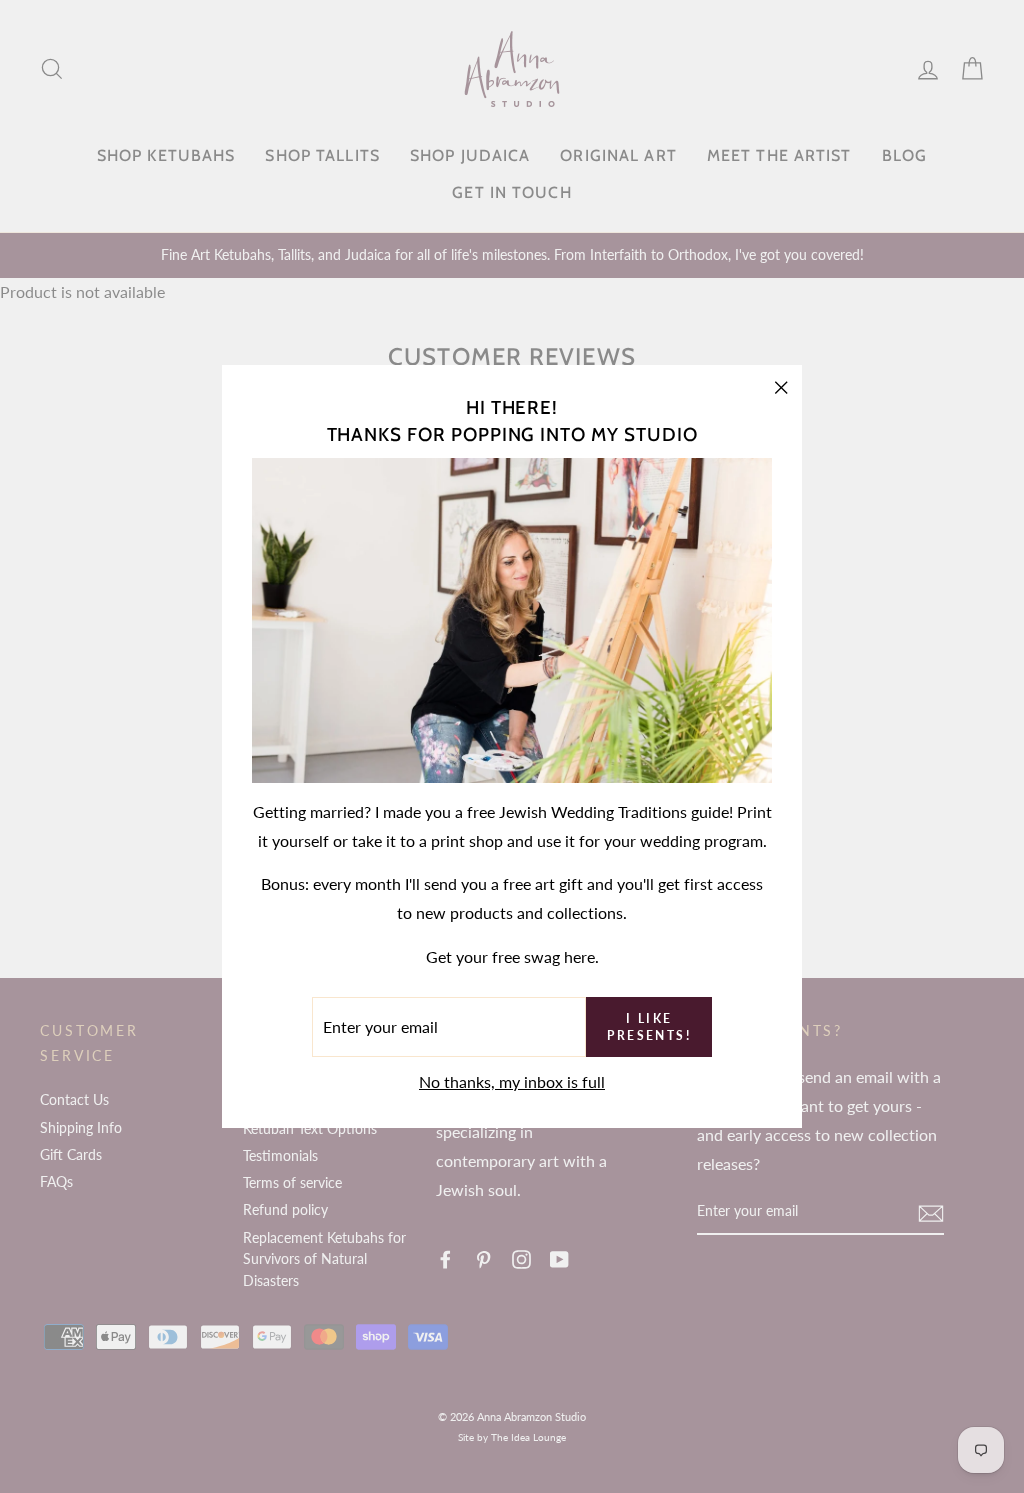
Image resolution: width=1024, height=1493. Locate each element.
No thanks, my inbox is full (512, 1081)
